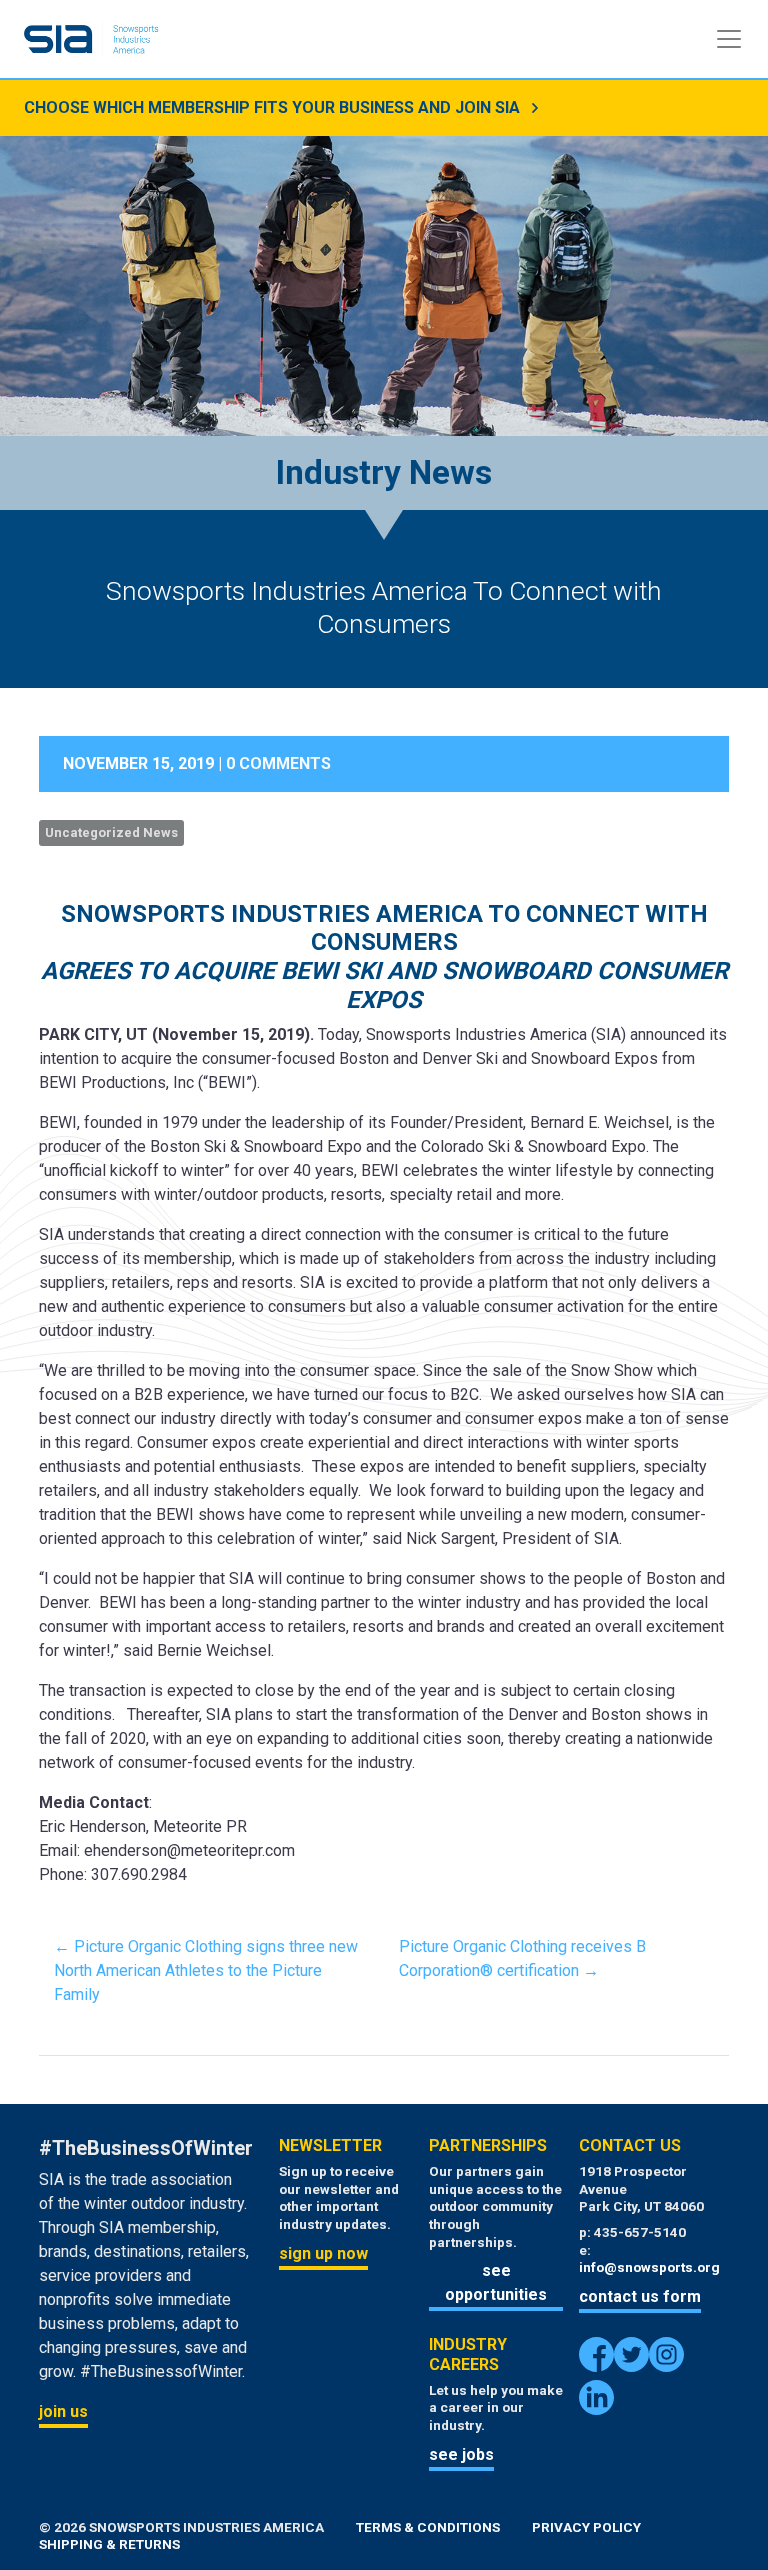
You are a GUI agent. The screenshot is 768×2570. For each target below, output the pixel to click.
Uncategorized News (111, 832)
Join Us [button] (63, 2411)
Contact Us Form (640, 2296)
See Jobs (461, 2454)
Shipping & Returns (109, 2544)
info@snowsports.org (649, 2267)
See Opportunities (496, 2282)
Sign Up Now (323, 2253)
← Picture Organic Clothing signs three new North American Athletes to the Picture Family (206, 1970)
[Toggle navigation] (729, 39)
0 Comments (278, 763)
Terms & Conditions (428, 2527)
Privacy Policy (586, 2527)
